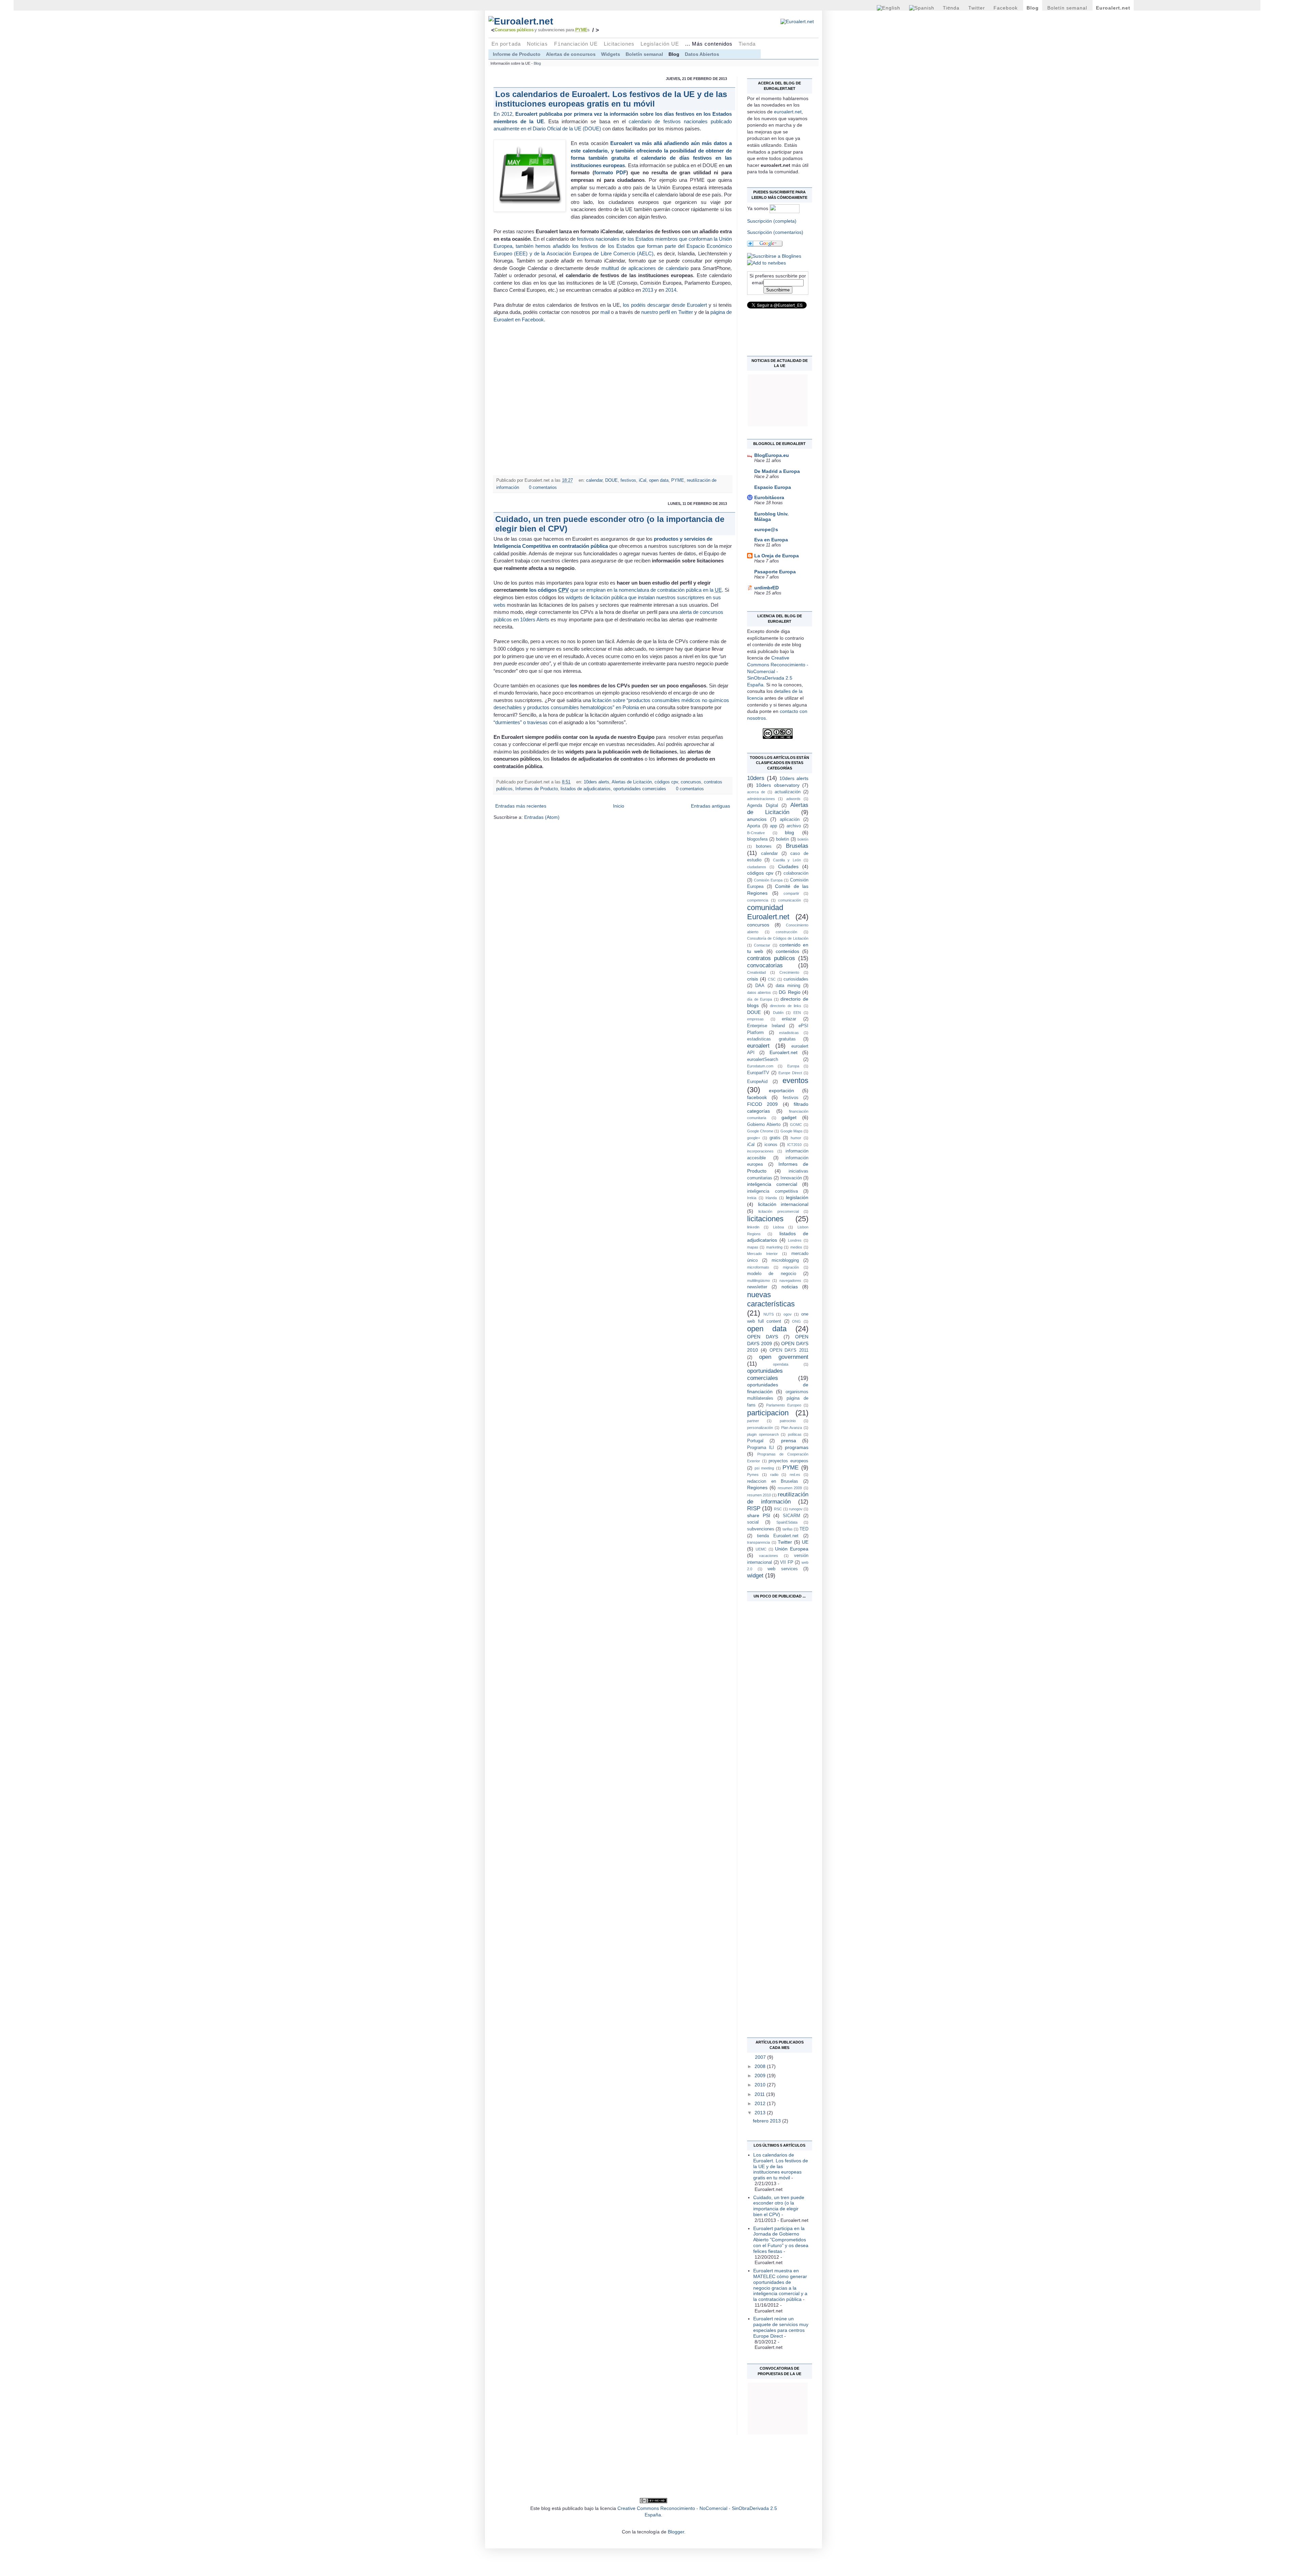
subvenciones (761, 1529)
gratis (775, 1138)
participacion (768, 1413)
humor (796, 1138)
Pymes (753, 1475)
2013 (648, 290)
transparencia (759, 1542)
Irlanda (771, 1198)
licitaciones (765, 1219)
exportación (781, 1091)
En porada (506, 44)
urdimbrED (767, 588)
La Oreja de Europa (777, 556)
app (773, 826)
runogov (796, 1509)
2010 (761, 2085)
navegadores (790, 1281)
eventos (795, 1080)
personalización (760, 1428)
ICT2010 (794, 1145)
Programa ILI (761, 1448)
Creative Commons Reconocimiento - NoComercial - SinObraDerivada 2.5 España (778, 671)
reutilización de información (778, 1498)
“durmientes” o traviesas (521, 722)
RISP (754, 1508)
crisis (753, 979)
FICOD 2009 (762, 1104)
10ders (756, 778)
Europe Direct (790, 1073)
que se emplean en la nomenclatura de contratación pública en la (645, 590)
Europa (793, 1066)
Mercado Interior (762, 1254)
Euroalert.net (1113, 8)
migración (791, 1267)
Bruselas (797, 846)
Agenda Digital (763, 806)
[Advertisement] (774, 1705)
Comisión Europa (768, 880)
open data (659, 480)
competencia (758, 900)
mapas (753, 1247)
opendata (781, 1364)
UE (805, 1542)
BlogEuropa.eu (772, 455)
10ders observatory (778, 785)
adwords (793, 799)
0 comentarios (543, 488)
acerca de (756, 792)
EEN (797, 1013)
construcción (786, 932)
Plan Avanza (792, 1428)
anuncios (757, 819)
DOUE (611, 480)
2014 (671, 290)
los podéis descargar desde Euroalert (665, 305)
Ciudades (788, 866)
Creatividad (756, 972)
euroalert (758, 1046)
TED (804, 1529)
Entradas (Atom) (542, 817)
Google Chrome (760, 1131)
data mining (788, 986)
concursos (691, 782)
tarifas (788, 1529)
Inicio (619, 806)
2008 (761, 2066)
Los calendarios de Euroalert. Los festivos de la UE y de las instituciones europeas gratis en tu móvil (611, 99)
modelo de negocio (772, 1274)
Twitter (977, 8)
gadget (789, 1117)
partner (753, 1421)
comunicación (789, 900)
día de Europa (760, 999)
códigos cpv (666, 782)
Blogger (676, 2532)
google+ (754, 1138)
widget (755, 1576)
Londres (795, 1240)
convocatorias (765, 965)
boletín (803, 839)
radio (774, 1475)
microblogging (785, 1260)
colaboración (796, 873)
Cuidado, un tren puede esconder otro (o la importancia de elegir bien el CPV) (779, 2206)
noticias (790, 1287)
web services (783, 1569)
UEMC (761, 1549)
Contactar (762, 945)
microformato (758, 1267)
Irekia (752, 1198)
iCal (643, 480)
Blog (1033, 8)
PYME (678, 480)
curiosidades (796, 979)
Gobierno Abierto (764, 1125)
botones (764, 846)
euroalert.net (788, 112)
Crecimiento (789, 972)
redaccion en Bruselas (773, 1481)
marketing (774, 1247)
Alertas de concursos (571, 54)
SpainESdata (787, 1522)
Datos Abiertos (702, 54)
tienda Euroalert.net (778, 1536)
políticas (795, 1434)
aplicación (790, 820)
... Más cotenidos (709, 44)
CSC (772, 979)
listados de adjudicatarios (586, 789)
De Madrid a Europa (777, 471)
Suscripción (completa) (772, 221)
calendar (594, 480)
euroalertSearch (763, 1060)
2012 (761, 2103)
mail (605, 312)
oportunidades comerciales (640, 789)
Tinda (951, 8)
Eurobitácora (769, 497)
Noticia (537, 44)
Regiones (757, 1488)
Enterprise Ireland (766, 1026)
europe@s (766, 529)
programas (797, 1447)
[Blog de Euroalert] (774, 256)
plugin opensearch (763, 1434)
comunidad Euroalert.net (768, 912)
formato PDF (610, 172)
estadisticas (789, 1033)
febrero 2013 (768, 2121)
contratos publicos (771, 958)
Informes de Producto (537, 789)
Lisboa (778, 1227)
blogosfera (757, 839)
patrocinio (788, 1421)
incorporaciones (760, 1151)
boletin (782, 839)
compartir (791, 893)
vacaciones (769, 1556)
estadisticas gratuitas (771, 1039)
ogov (788, 1314)
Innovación (791, 1178)
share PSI (759, 1515)
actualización (788, 792)
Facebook (1006, 8)
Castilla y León (787, 860)
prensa (789, 1441)
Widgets (611, 54)
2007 (761, 2057)
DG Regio (789, 992)
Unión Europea (792, 1549)
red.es (795, 1475)
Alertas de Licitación (632, 782)
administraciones (761, 799)
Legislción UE (660, 44)
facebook (757, 1097)
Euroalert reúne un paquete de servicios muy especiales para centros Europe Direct (781, 2327)
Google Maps (792, 1131)
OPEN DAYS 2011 (789, 1350)
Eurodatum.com (760, 1066)
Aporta (754, 826)
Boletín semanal (1067, 8)
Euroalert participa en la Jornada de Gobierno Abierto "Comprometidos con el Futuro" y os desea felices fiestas (781, 2240)
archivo (794, 826)
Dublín (778, 1013)
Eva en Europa (771, 540)
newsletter (757, 1287)
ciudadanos (757, 867)
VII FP (787, 1562)
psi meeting (764, 1468)
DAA (760, 986)
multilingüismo (759, 1281)
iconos (771, 1145)
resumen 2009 (790, 1488)
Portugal (755, 1441)
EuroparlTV (758, 1073)
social (753, 1522)
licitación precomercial (778, 1211)
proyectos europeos (788, 1461)
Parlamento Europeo (784, 1405)
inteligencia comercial (772, 1184)
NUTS (769, 1314)
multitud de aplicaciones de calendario (645, 268)
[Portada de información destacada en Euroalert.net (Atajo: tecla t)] (561, 21)
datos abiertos (759, 992)
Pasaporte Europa (775, 572)
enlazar (789, 1019)
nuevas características (771, 1299)
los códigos (549, 590)
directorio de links (786, 1006)
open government (784, 1357)
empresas (755, 1019)
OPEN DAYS (763, 1337)
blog (789, 832)
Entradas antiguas (711, 806)
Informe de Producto (517, 54)
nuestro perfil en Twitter (667, 312)
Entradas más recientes (521, 806)
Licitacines (619, 44)
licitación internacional (783, 1204)
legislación (797, 1197)
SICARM (792, 1516)
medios (796, 1247)
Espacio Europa (773, 487)
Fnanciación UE (576, 44)
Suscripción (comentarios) (775, 232)
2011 (760, 2094)
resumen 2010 (759, 1495)
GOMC (796, 1125)
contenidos (787, 951)
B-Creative (756, 833)
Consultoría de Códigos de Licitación (778, 938)
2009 (761, 2076)
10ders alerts (596, 782)
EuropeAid (757, 1082)
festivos (628, 480)
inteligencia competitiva (772, 1191)
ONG (796, 1321)
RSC (778, 1509)
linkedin (753, 1227)
